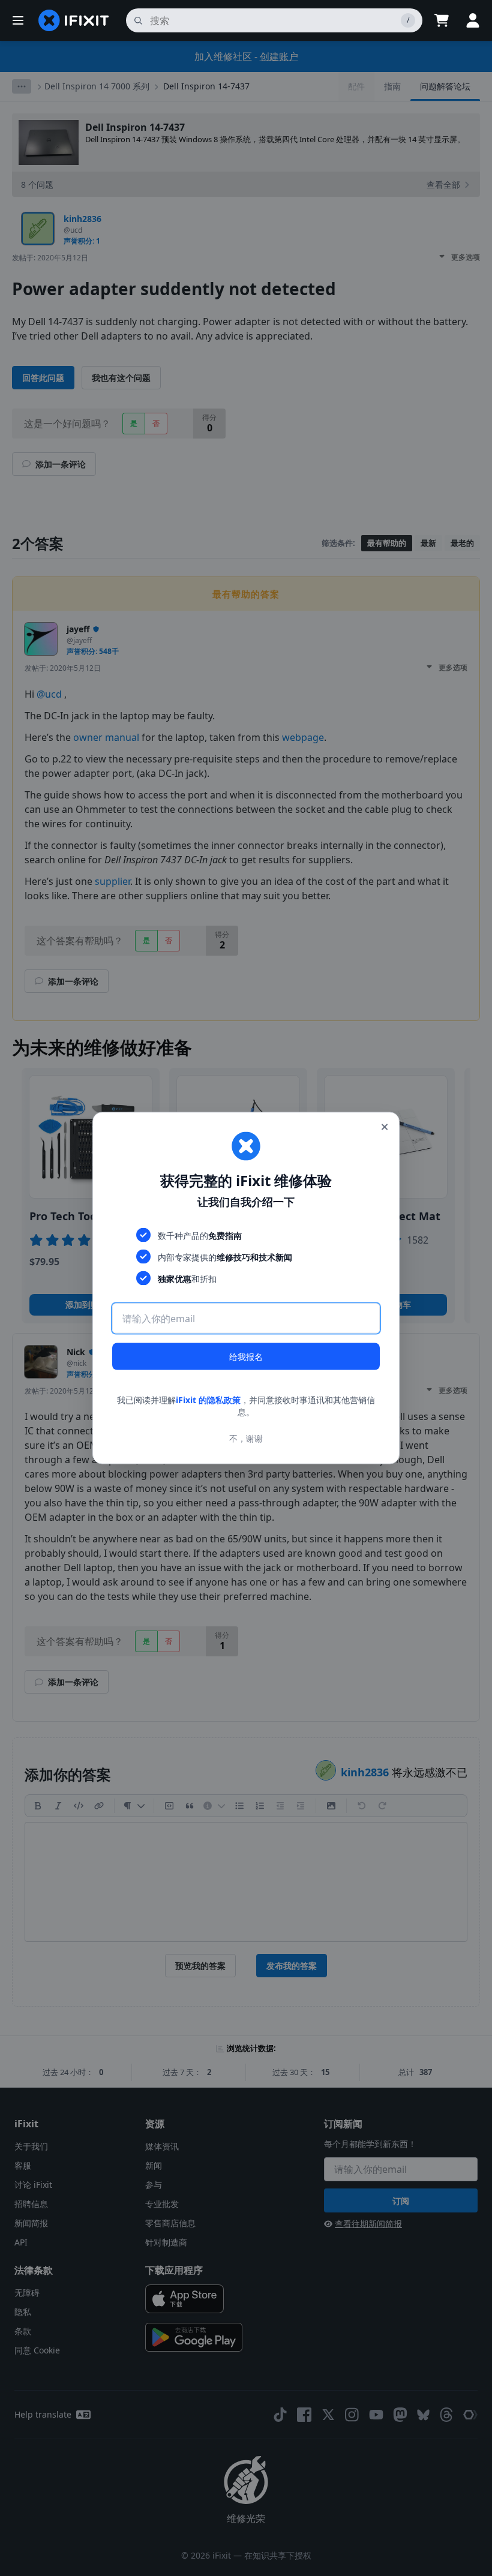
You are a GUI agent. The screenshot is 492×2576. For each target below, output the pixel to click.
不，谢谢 (246, 1438)
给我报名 (246, 1357)
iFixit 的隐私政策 (208, 1400)
